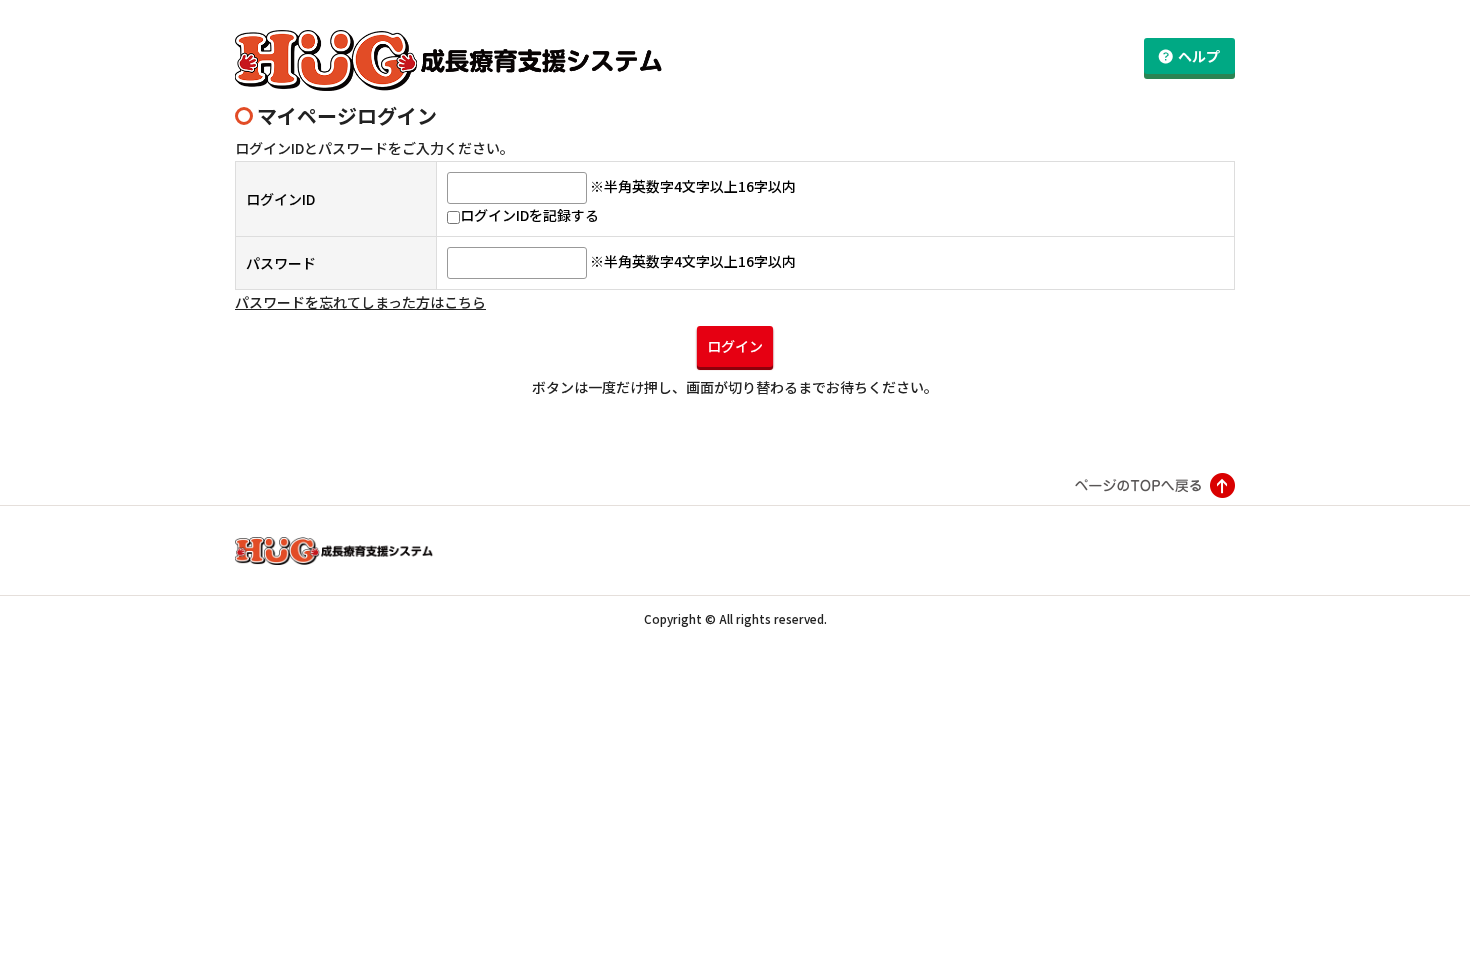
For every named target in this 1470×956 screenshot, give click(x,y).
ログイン (735, 346)
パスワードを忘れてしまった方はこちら (360, 302)
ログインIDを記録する (529, 215)
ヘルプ (1199, 56)
